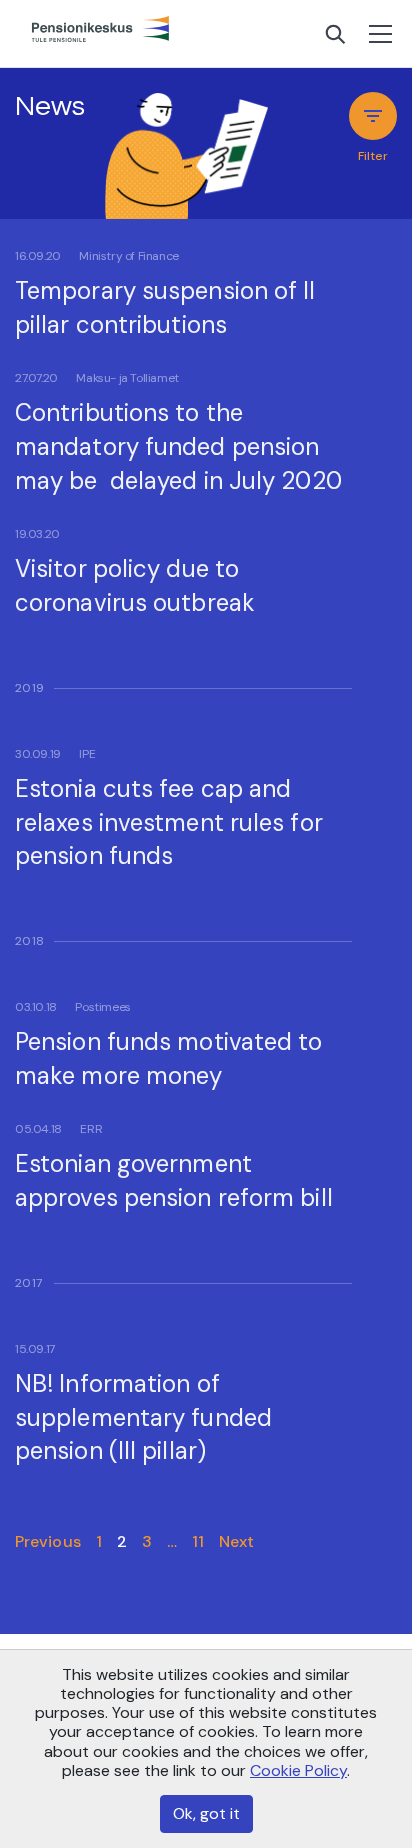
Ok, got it (206, 1813)
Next (236, 1541)
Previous (48, 1541)
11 (198, 1541)
